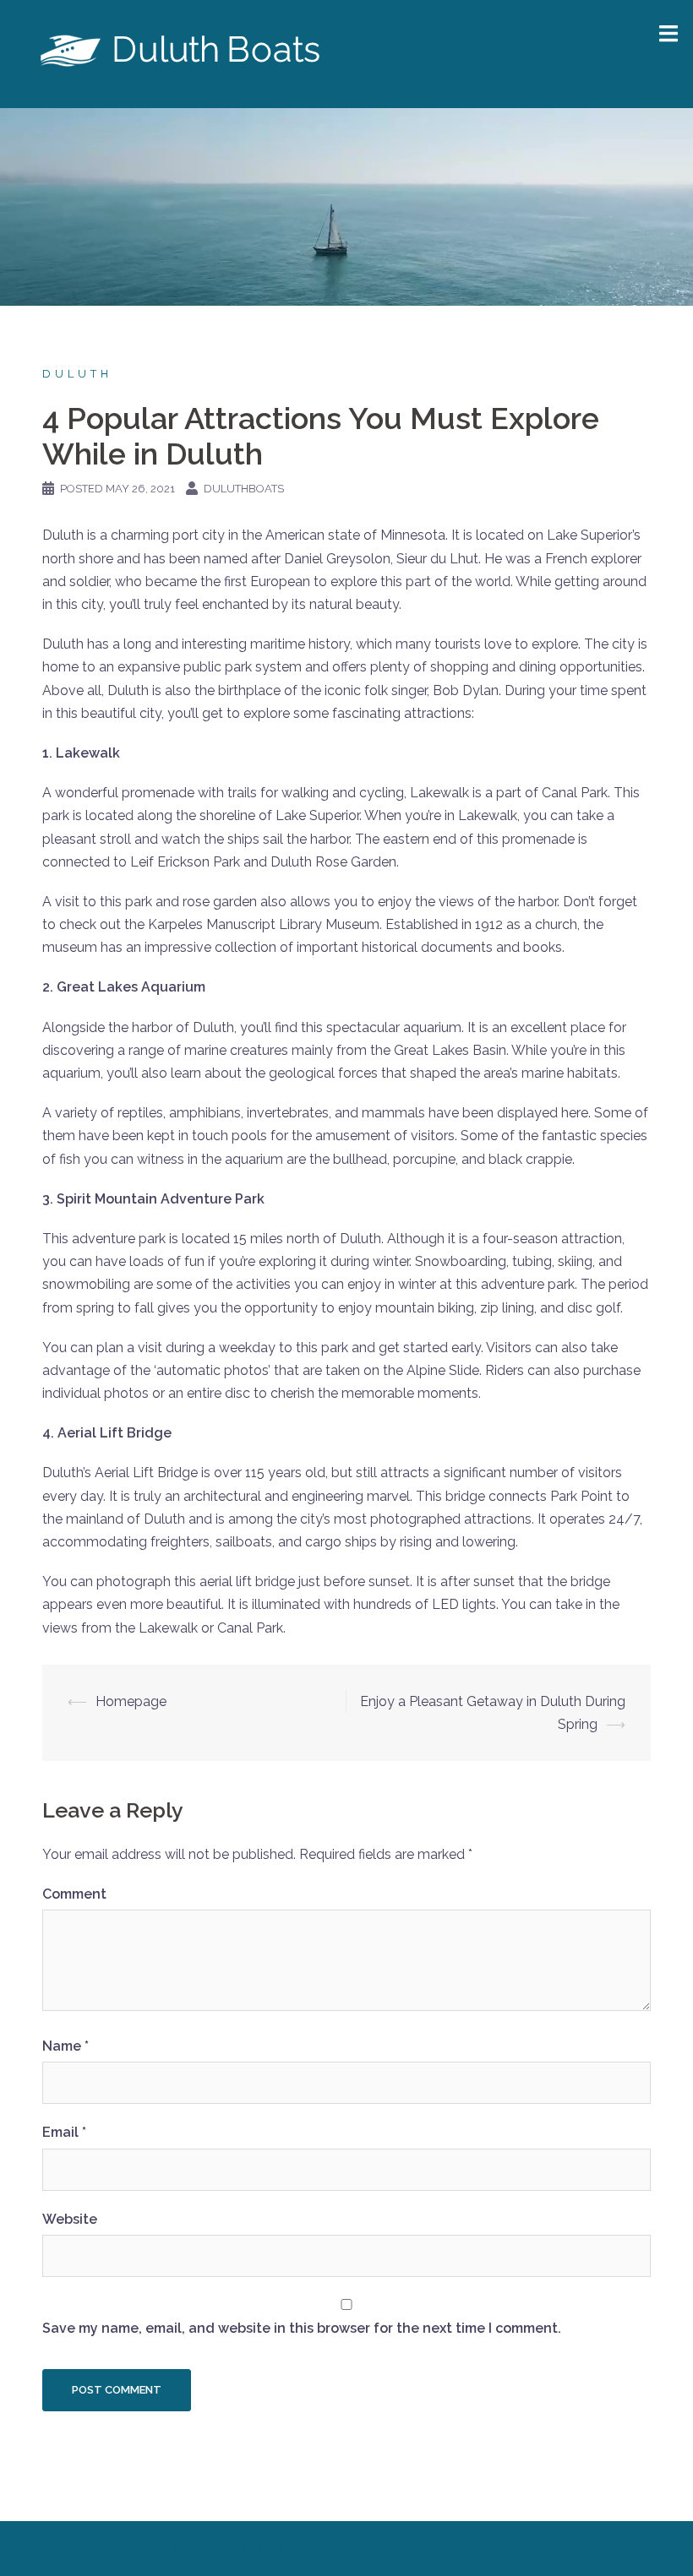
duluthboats (244, 489)
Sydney (325, 2549)
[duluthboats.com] (183, 53)
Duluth (77, 374)
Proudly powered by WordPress (141, 2549)
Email (64, 2132)
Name (65, 2046)
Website (70, 2219)
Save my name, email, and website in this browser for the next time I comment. (302, 2328)
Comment (74, 1894)
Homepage (131, 1701)
